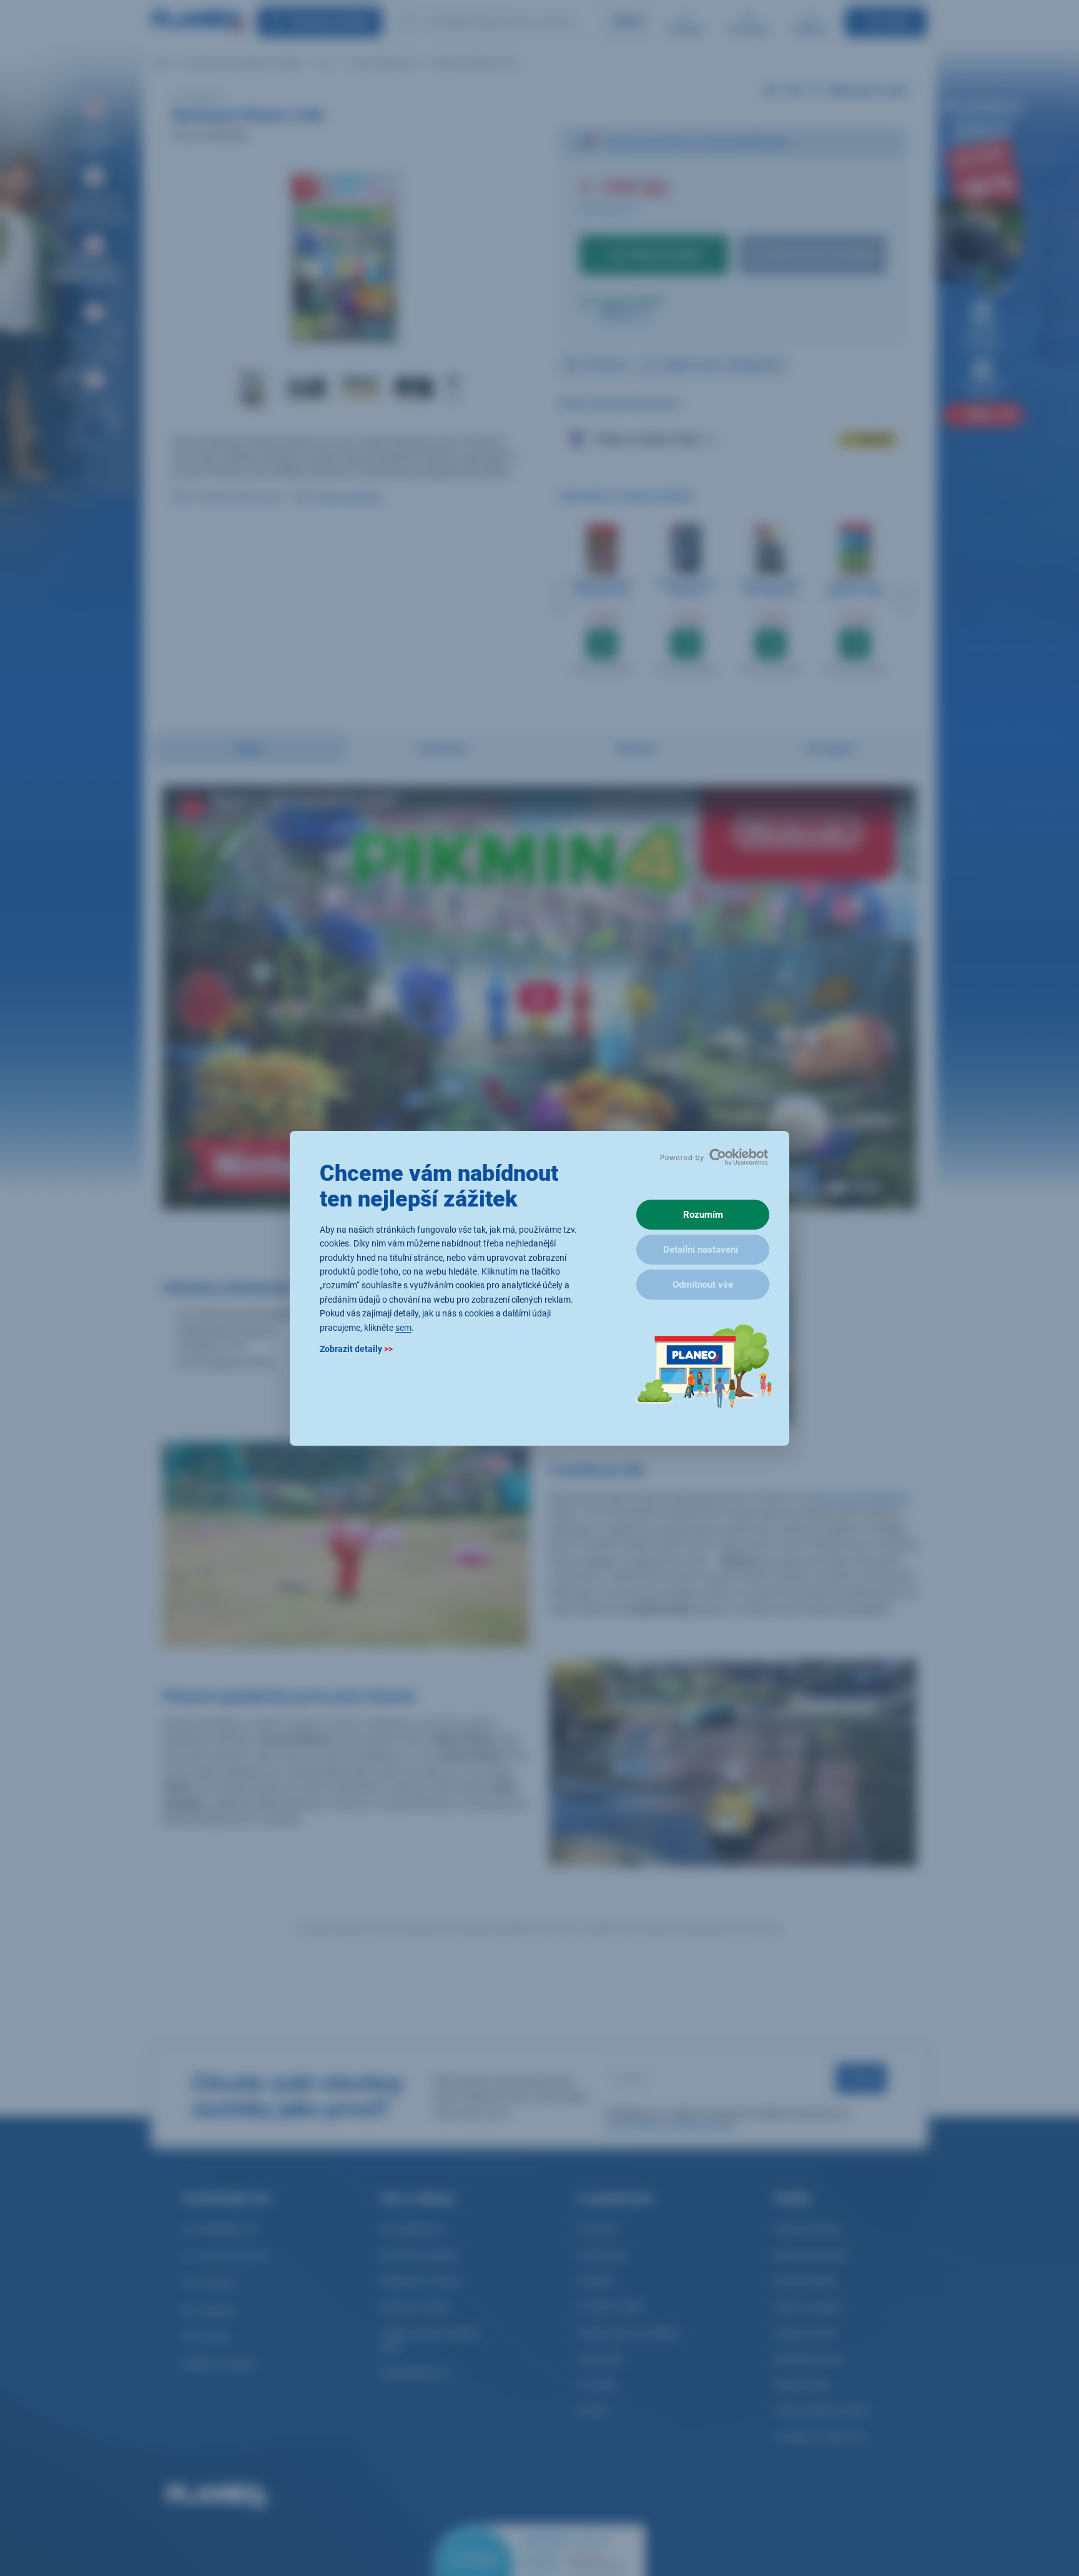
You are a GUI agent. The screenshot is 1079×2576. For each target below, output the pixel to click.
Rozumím (703, 1215)
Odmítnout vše (703, 1285)
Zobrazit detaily (356, 1348)
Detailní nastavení (701, 1250)
